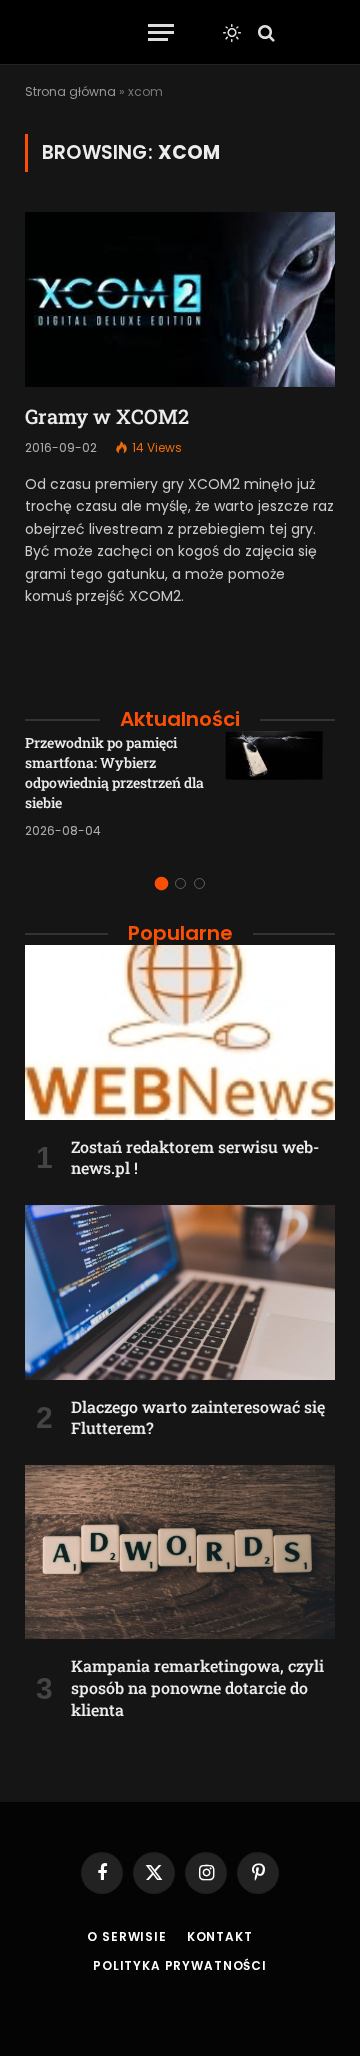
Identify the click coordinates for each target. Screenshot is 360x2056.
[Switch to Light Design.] (232, 33)
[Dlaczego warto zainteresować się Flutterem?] (180, 1292)
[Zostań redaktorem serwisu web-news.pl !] (180, 1032)
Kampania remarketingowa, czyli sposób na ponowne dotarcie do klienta (197, 1687)
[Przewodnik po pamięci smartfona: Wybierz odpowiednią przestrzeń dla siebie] (280, 786)
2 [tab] (180, 883)
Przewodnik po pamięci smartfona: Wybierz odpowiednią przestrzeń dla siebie (114, 772)
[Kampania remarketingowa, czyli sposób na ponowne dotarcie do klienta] (180, 1552)
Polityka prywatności (180, 1965)
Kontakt (220, 1936)
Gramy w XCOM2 (107, 416)
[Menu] (161, 32)
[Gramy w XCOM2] (180, 299)
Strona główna (70, 91)
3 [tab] (199, 883)
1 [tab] (161, 883)
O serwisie (126, 1936)
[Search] (264, 32)
